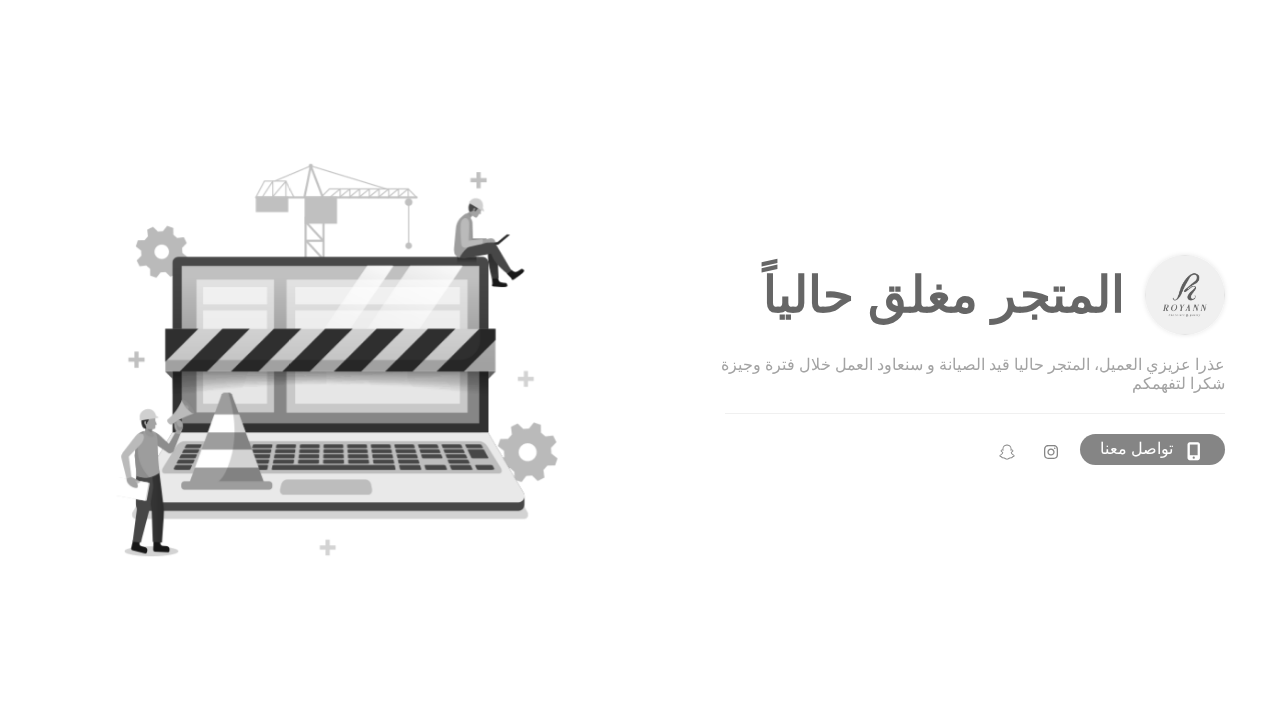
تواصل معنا (1136, 448)
